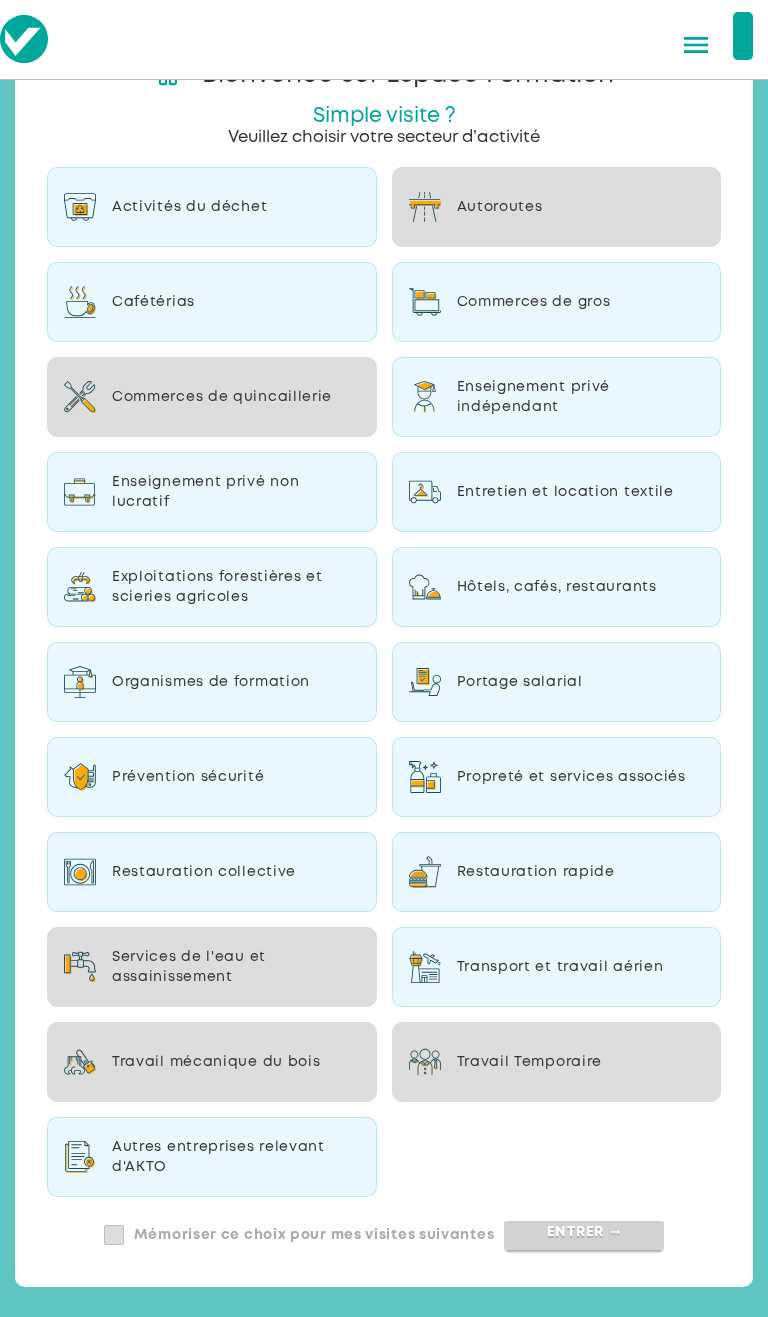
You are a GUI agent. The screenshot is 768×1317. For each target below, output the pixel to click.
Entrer (584, 1232)
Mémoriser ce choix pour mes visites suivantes (314, 1235)
